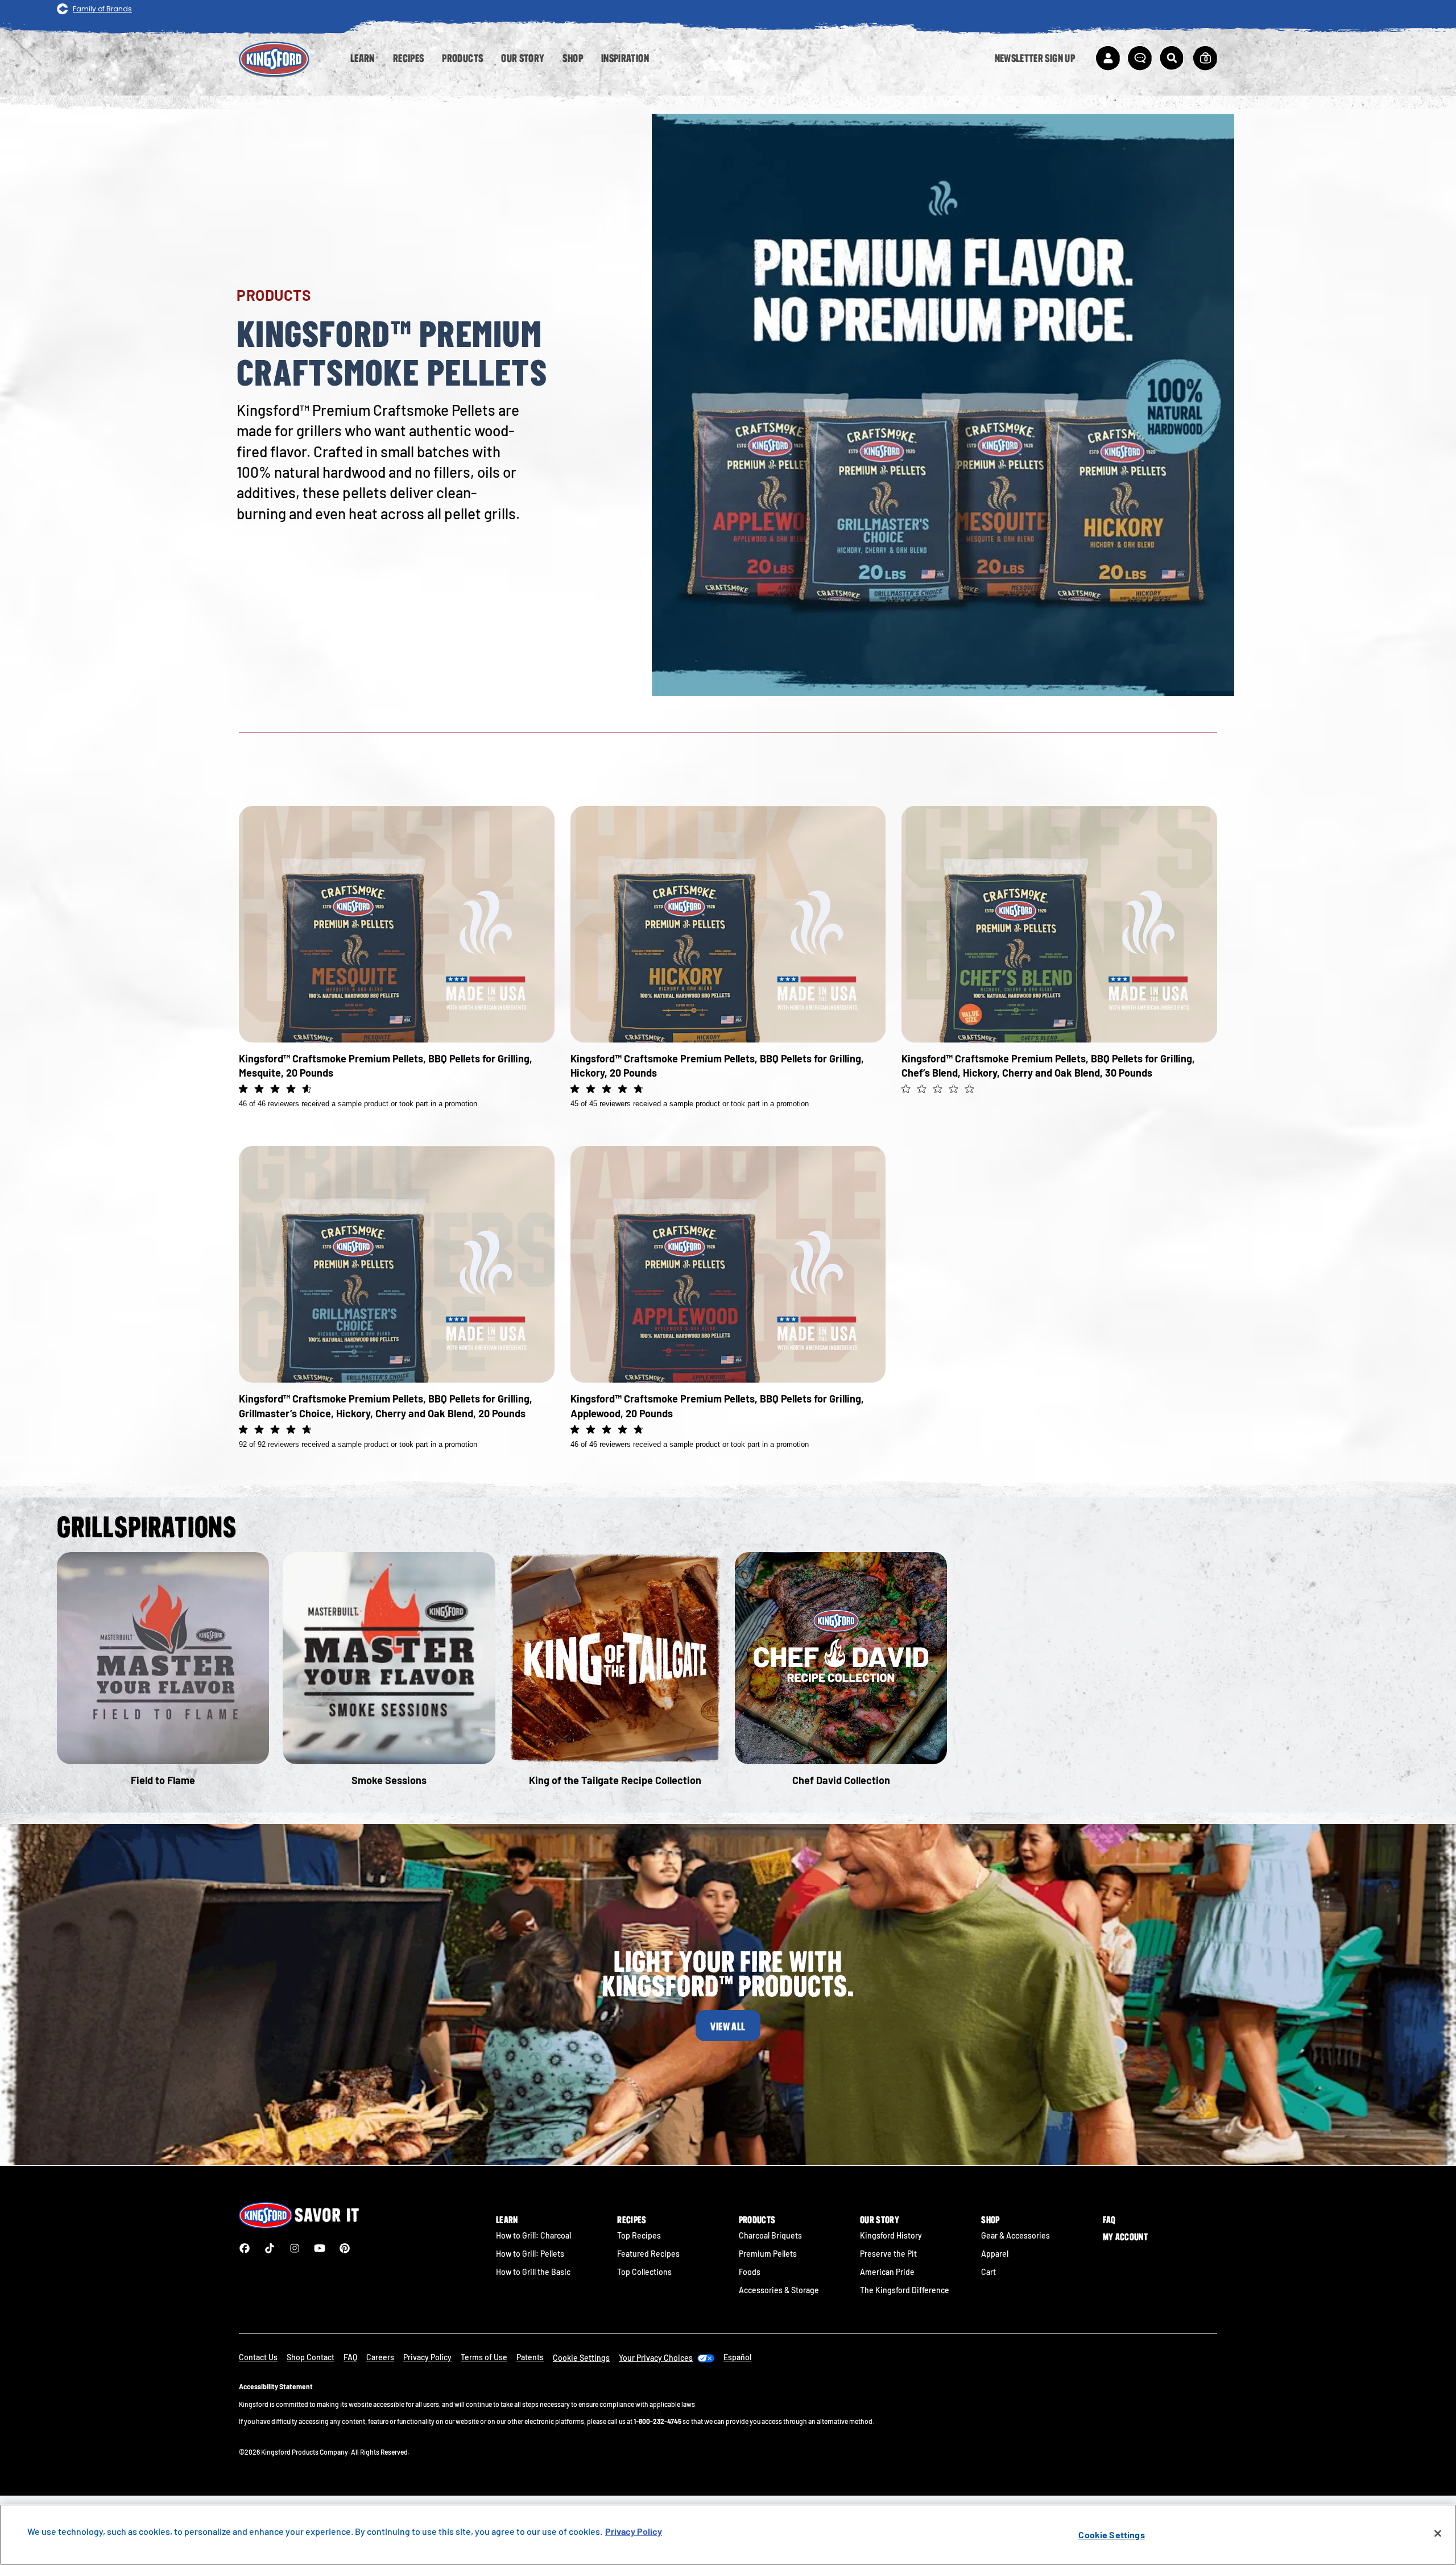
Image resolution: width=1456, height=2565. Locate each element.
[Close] (1438, 2534)
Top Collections (644, 2272)
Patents (530, 2357)
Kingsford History (891, 2235)
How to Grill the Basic (533, 2272)
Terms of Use (484, 2357)
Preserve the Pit (888, 2254)
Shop (990, 2220)
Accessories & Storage (779, 2290)
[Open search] (1172, 58)
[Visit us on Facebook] (245, 2248)
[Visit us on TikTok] (270, 2248)
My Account (1125, 2237)
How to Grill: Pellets (530, 2254)
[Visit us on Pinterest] (345, 2248)
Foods (750, 2272)
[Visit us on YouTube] (320, 2248)
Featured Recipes (648, 2254)
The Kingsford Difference (905, 2290)
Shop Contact (311, 2357)
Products (757, 2220)
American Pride (887, 2272)
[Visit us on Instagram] (295, 2248)
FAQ (1109, 2220)
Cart (988, 2272)
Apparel (995, 2254)
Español (737, 2357)
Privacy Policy (427, 2357)
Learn (507, 2220)
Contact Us (258, 2357)
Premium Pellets (768, 2254)
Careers (380, 2357)
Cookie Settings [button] (581, 2358)
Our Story (880, 2220)
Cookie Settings (1111, 2535)
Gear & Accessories (1016, 2235)
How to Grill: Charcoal (533, 2235)
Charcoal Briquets (770, 2235)
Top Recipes (639, 2235)
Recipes (632, 2220)
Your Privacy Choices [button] (656, 2358)
